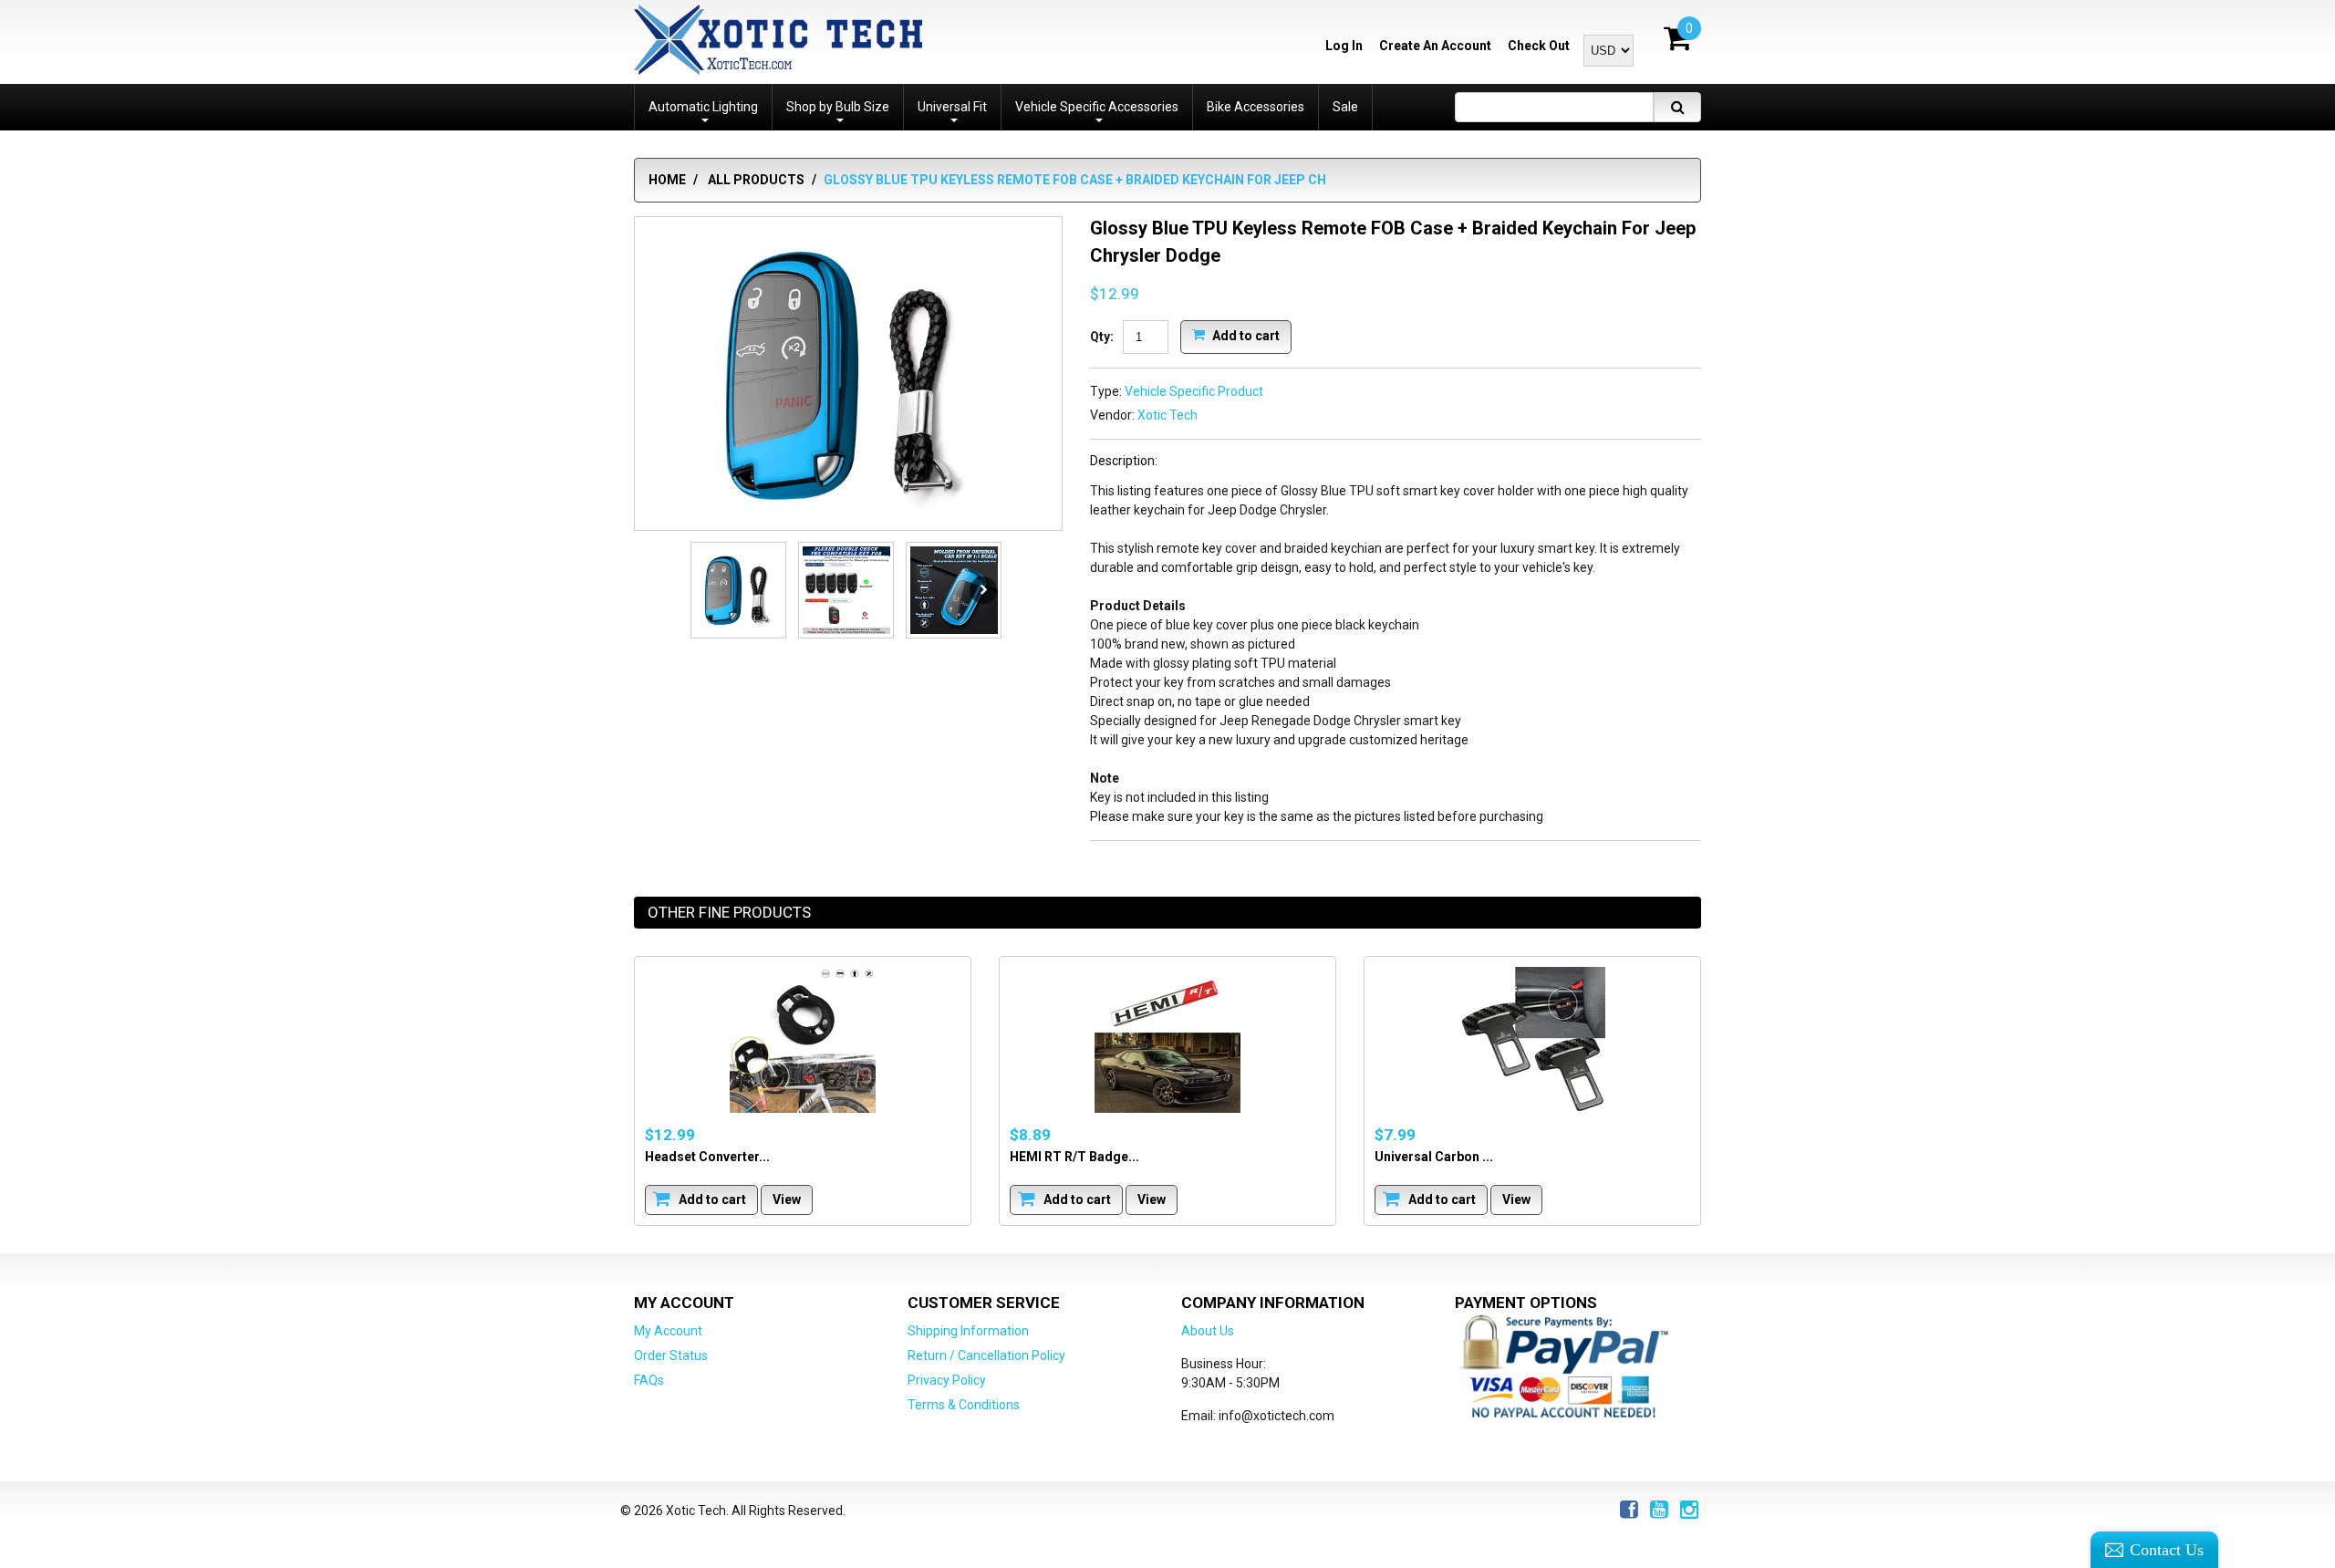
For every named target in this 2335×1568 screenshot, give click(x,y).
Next (983, 590)
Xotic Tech (1167, 415)
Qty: (1102, 337)
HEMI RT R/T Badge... (1074, 1157)
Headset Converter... (707, 1157)
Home (667, 180)
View (787, 1199)
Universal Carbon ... (1434, 1157)
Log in (1344, 46)
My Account (668, 1331)
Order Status (671, 1355)
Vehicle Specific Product (1194, 391)
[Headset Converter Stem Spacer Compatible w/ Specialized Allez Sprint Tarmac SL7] (803, 1040)
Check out (1539, 46)
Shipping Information (968, 1331)
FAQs (649, 1380)
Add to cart (1245, 335)
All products (756, 180)
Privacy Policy (947, 1380)
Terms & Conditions (964, 1405)
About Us (1208, 1331)
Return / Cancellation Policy (986, 1355)
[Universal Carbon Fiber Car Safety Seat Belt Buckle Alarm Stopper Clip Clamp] (1532, 1040)
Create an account (1435, 46)
